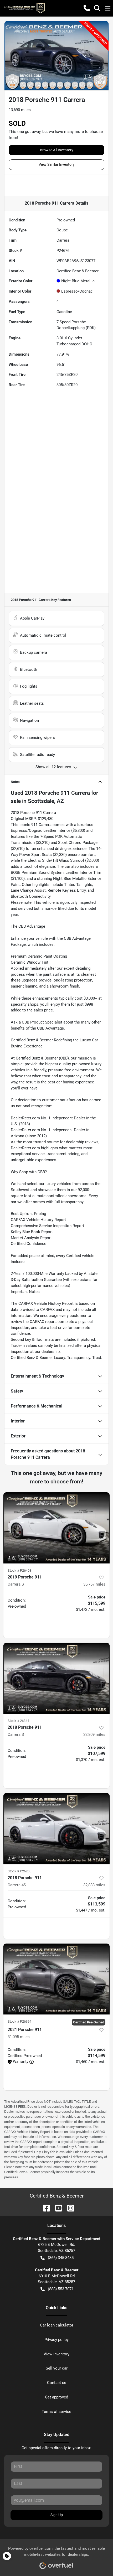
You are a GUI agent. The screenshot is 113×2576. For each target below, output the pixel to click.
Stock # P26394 (19, 2021)
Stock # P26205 (19, 1871)
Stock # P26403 (19, 1570)
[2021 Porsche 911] (56, 1979)
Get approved (56, 2397)
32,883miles (94, 1885)
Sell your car (57, 2368)
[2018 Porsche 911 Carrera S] (56, 1678)
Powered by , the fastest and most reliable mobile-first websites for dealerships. (56, 2551)
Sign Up (57, 2515)
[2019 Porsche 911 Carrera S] (56, 1528)
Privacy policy (56, 2340)
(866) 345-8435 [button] (61, 2258)
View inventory (56, 2354)
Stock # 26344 (18, 1721)
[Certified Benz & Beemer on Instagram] (69, 2208)
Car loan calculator (57, 2325)
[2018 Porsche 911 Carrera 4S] (56, 1829)
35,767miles (94, 1584)
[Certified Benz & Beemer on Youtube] (56, 2208)
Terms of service (56, 2412)
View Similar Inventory (57, 164)
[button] (87, 8)
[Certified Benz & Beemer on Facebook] (44, 2208)
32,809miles (94, 1734)
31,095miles (19, 2037)
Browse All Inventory (57, 150)
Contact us (57, 2383)
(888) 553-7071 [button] (61, 2289)
